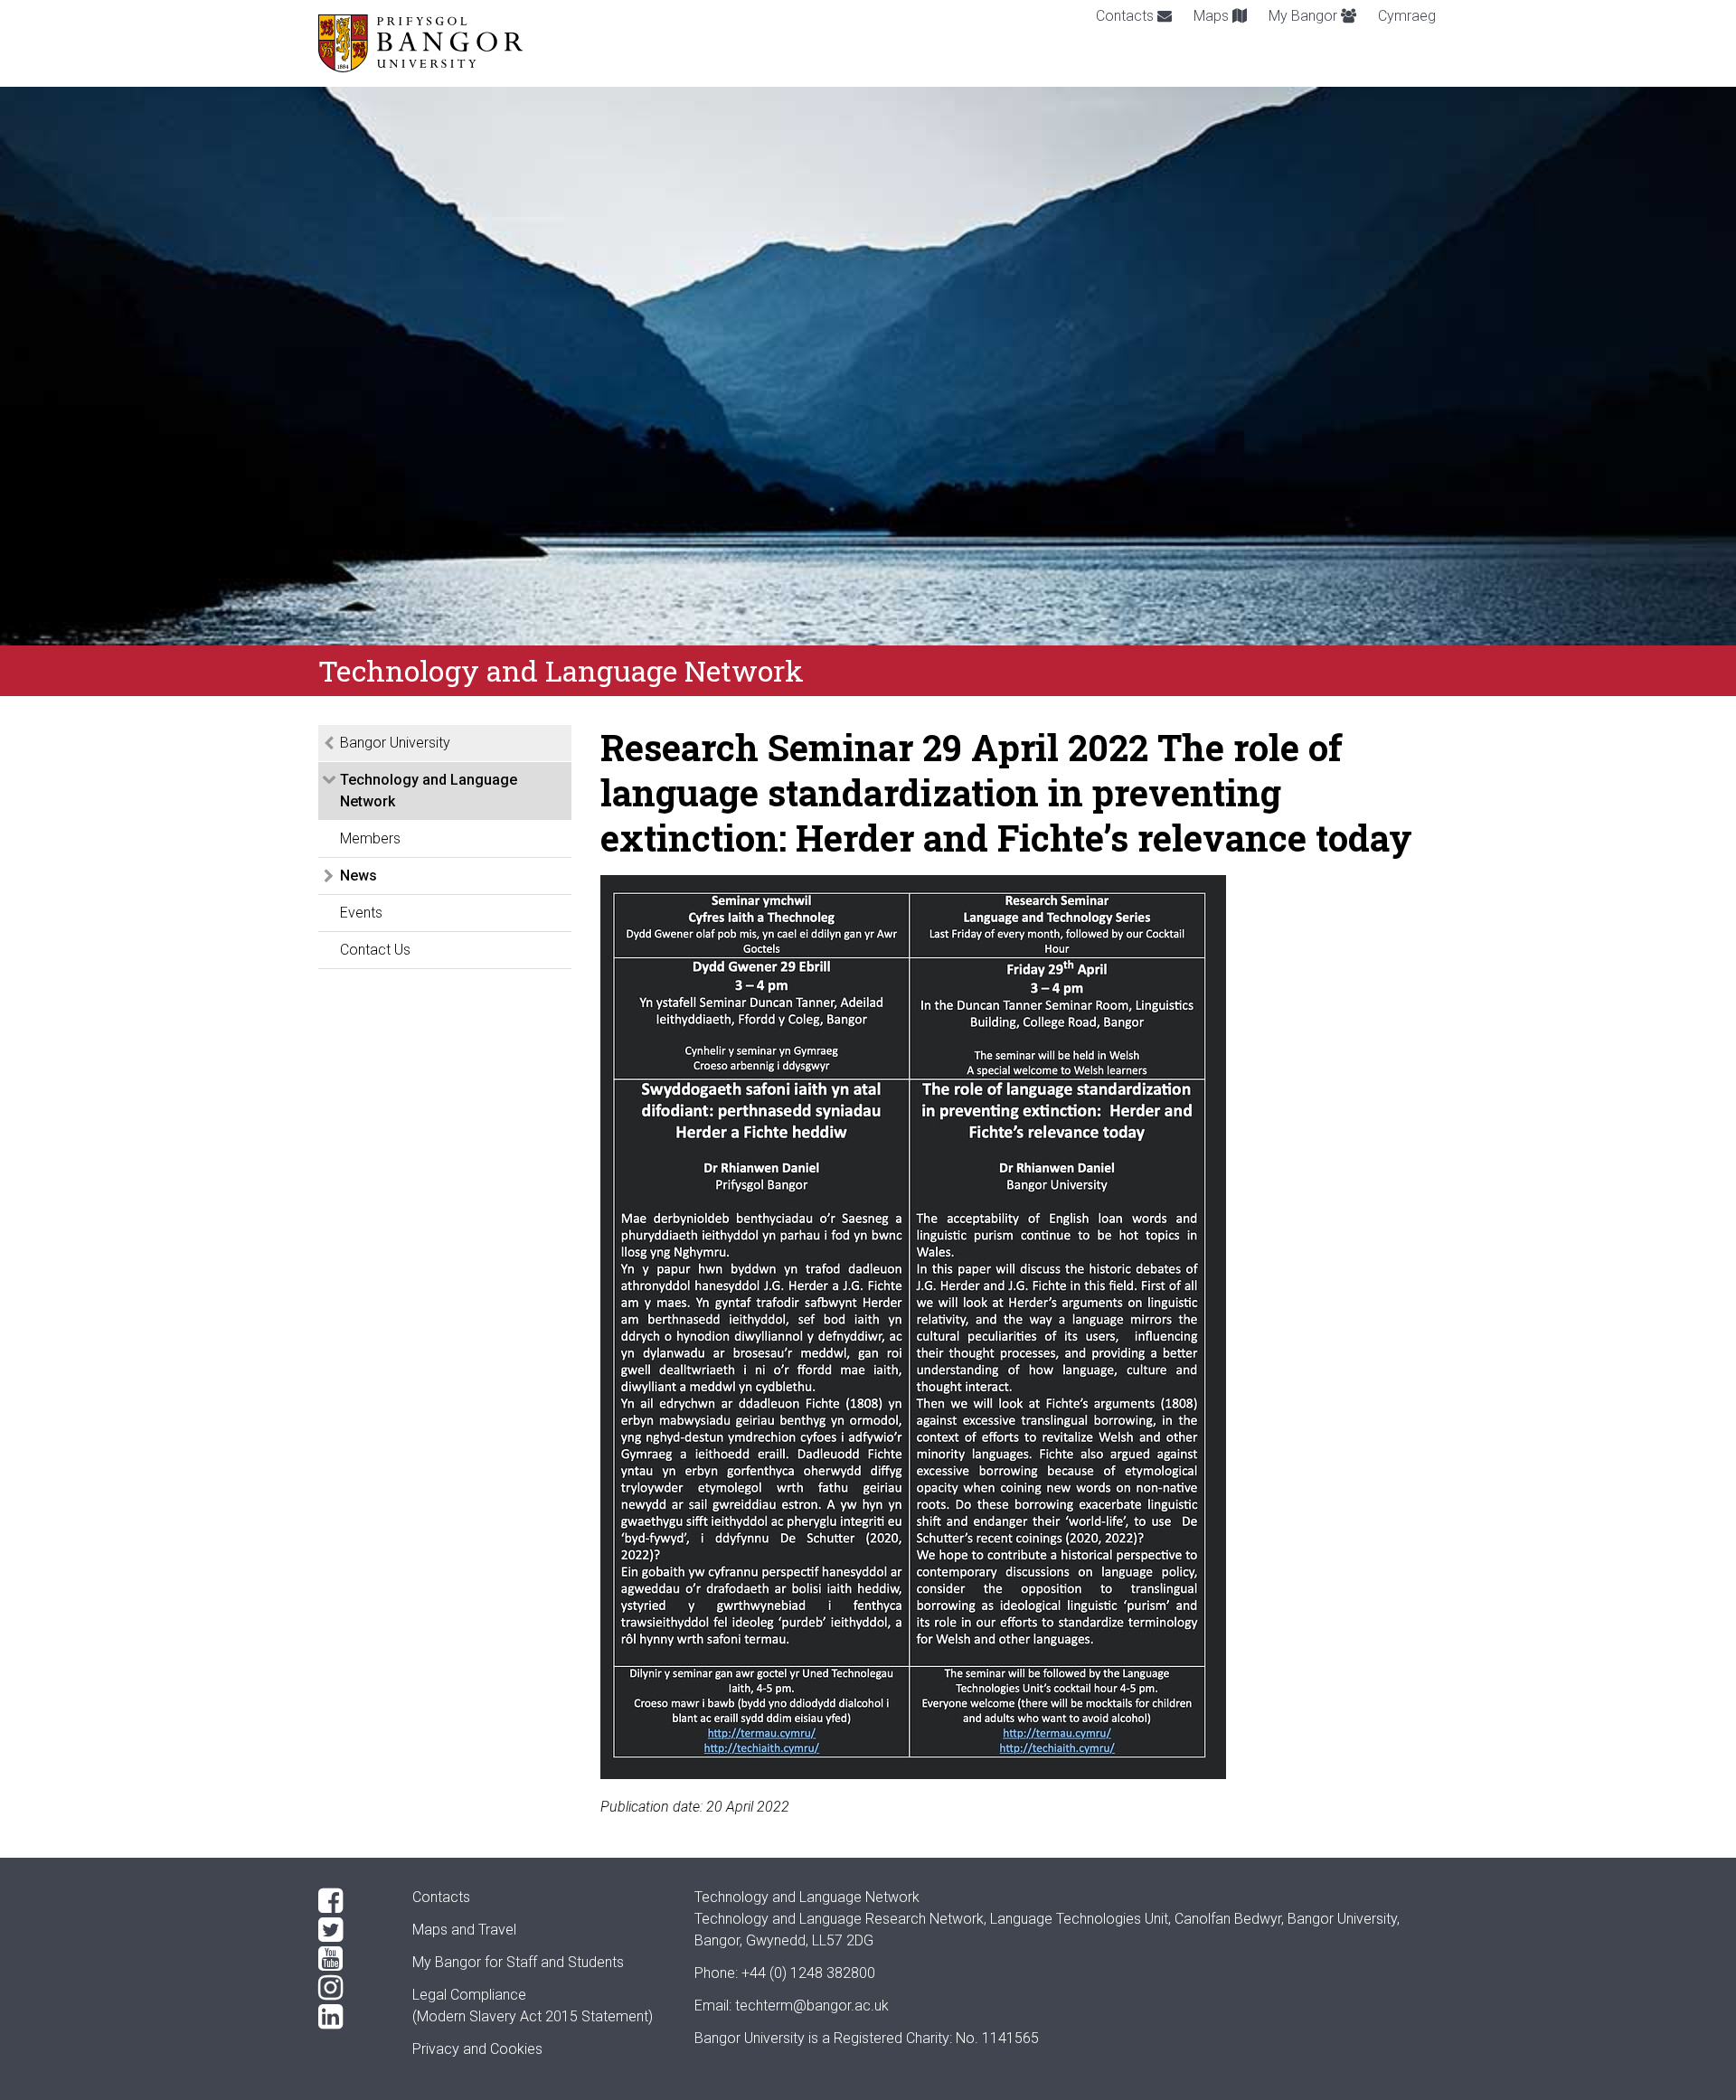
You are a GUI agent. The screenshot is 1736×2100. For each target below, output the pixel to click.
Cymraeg (1407, 16)
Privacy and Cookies (477, 2049)
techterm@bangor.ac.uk (812, 2006)
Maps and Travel (464, 1930)
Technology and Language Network (429, 791)
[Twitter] (351, 1930)
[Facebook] (351, 1901)
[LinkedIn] (351, 2017)
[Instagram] (351, 1988)
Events (361, 913)
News (359, 876)
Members (370, 838)
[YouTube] (351, 1959)
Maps (1213, 16)
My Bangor (1305, 16)
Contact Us (375, 950)
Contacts (1127, 16)
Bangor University (395, 743)
